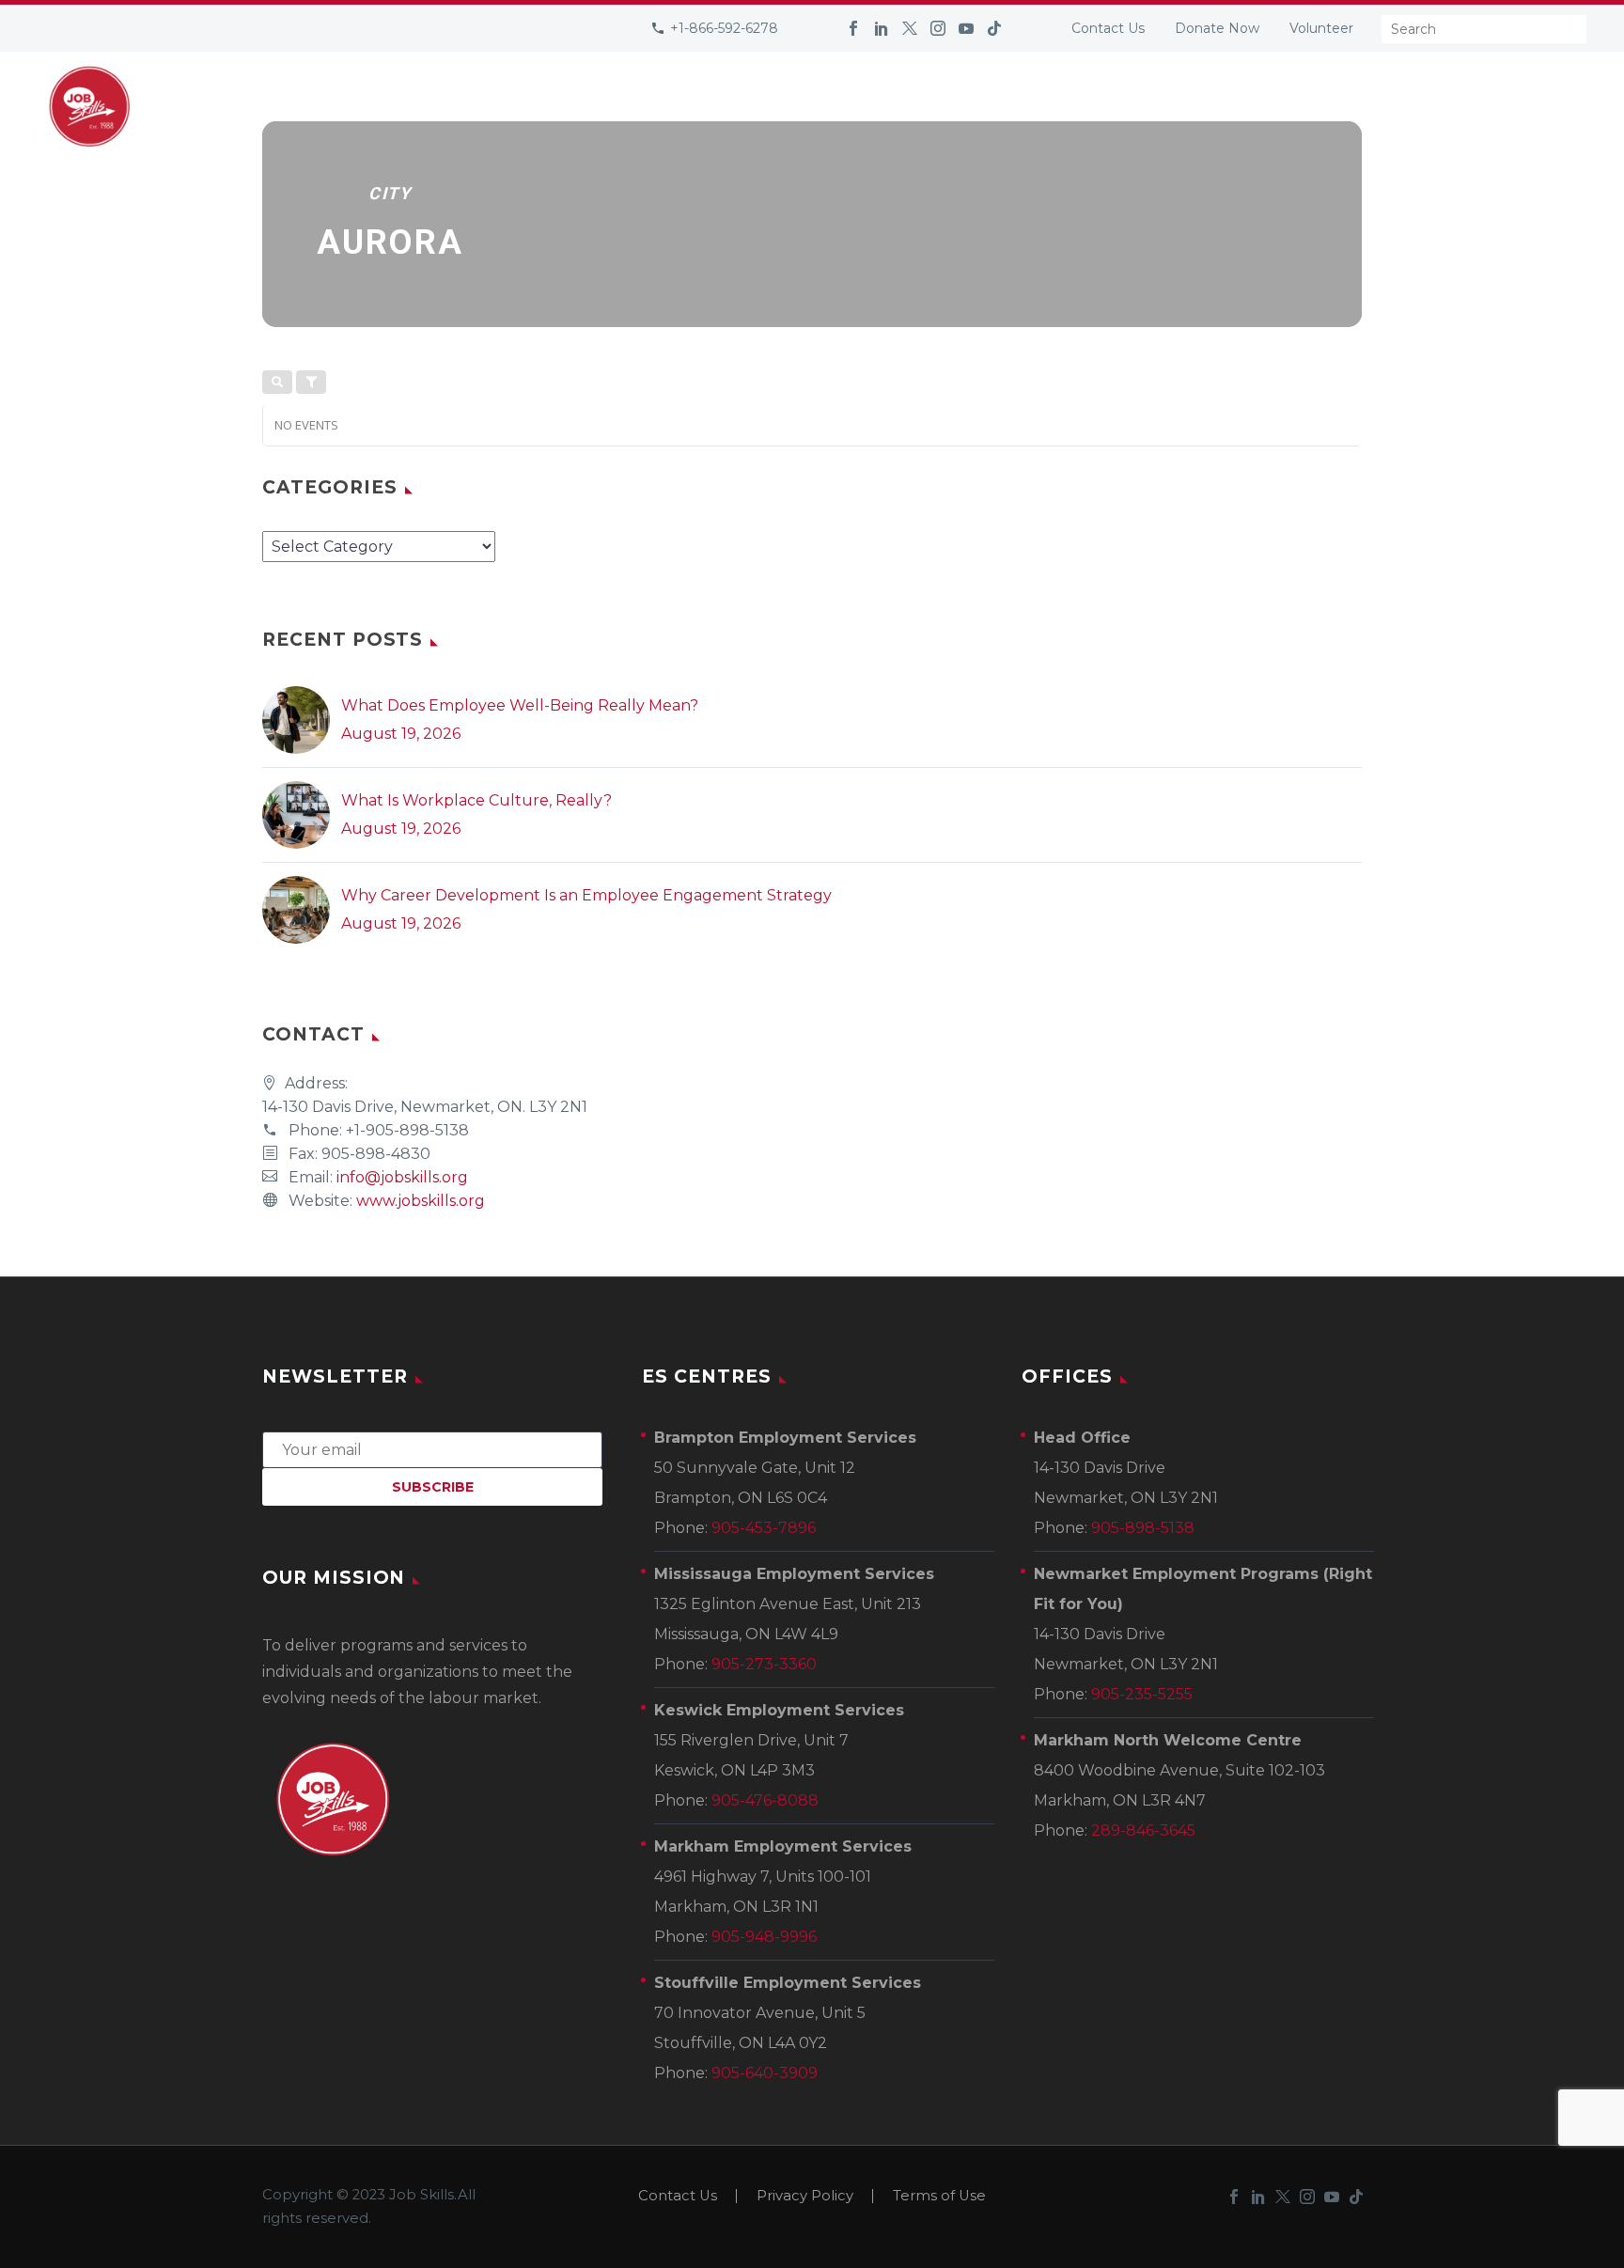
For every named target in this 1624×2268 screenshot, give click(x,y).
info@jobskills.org (402, 1177)
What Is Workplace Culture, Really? (476, 800)
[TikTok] (994, 28)
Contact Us (1108, 28)
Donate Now (1217, 28)
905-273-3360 (764, 1664)
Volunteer (1321, 28)
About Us (345, 106)
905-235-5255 (1142, 1694)
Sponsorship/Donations (1494, 106)
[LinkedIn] (882, 28)
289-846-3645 (1143, 1830)
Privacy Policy (805, 2196)
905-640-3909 (765, 2073)
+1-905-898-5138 (407, 1130)
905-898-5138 (1143, 1528)
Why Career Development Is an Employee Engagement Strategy (586, 895)
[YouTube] (966, 28)
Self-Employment (785, 106)
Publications (1106, 106)
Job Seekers (460, 106)
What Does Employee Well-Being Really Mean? (520, 705)
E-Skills (1335, 106)
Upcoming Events (954, 106)
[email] (432, 1449)
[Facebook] (853, 28)
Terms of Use (939, 2196)
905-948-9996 (764, 1937)
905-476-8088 (765, 1800)
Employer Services (611, 106)
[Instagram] (938, 28)
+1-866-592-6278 (724, 28)
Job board (1232, 106)
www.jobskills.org (421, 1201)
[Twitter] (910, 28)
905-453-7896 (764, 1528)
